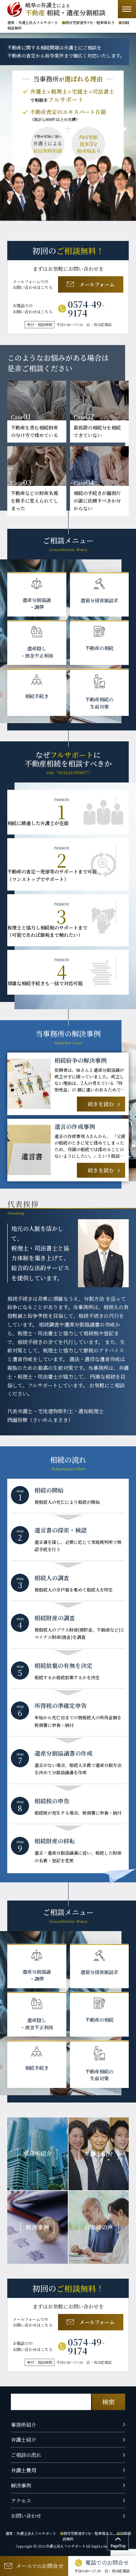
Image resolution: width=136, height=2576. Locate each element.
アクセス (21, 2501)
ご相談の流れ (26, 2455)
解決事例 (21, 2485)
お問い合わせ (26, 2516)
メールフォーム (97, 284)
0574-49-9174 (86, 309)
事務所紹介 (24, 2425)
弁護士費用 (24, 2470)
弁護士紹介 (24, 2440)
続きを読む (101, 1104)
